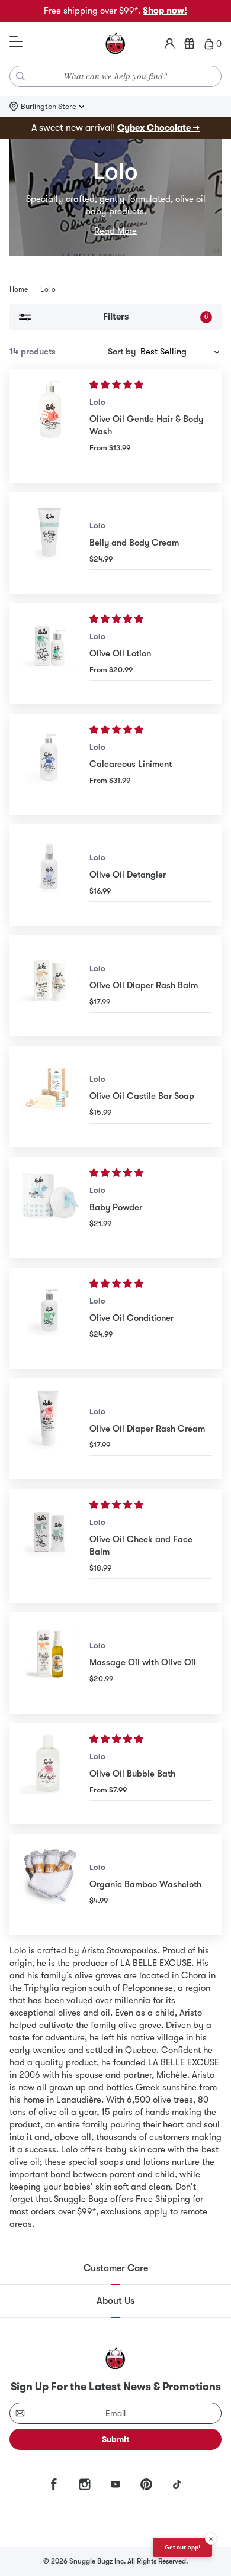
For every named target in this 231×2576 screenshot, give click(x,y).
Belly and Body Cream (134, 543)
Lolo (97, 402)
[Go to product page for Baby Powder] (49, 1208)
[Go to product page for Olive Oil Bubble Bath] (49, 1774)
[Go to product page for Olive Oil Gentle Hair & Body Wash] (49, 425)
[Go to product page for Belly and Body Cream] (49, 543)
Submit (116, 2439)
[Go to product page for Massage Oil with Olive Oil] (49, 1663)
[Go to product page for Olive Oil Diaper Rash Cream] (49, 1429)
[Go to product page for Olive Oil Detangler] (49, 875)
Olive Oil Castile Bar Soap (142, 1096)
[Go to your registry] (190, 44)
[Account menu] (170, 44)
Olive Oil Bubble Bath (132, 1774)
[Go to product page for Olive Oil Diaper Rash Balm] (49, 986)
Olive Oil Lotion (120, 653)
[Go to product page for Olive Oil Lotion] (49, 654)
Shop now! (165, 11)
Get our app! (182, 2547)
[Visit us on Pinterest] (146, 2484)
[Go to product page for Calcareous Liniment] (49, 764)
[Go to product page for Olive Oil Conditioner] (49, 1318)
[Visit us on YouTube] (115, 2484)
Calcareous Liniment (131, 764)
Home (19, 289)
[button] (118, 385)
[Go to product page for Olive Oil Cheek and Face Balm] (49, 1546)
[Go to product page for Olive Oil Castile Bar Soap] (49, 1096)
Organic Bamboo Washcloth (145, 1884)
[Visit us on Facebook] (54, 2484)
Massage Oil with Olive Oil (143, 1662)
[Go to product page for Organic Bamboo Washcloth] (49, 1885)
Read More (115, 231)
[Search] (21, 76)
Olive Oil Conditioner (131, 1318)
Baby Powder (116, 1207)
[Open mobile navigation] (16, 42)
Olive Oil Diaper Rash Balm (144, 985)
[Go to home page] (115, 44)
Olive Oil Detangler (128, 875)
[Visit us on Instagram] (85, 2484)
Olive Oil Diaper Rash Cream (147, 1429)
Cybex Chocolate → (158, 128)
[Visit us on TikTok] (177, 2484)
